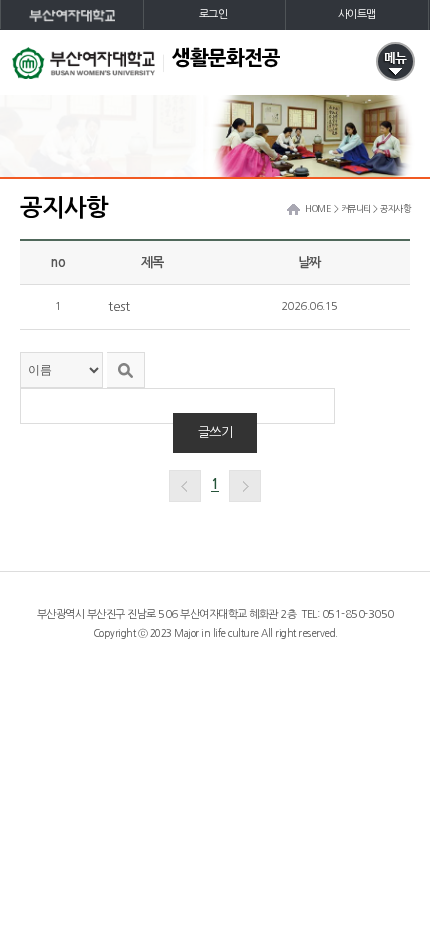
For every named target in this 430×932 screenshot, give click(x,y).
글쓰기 (215, 432)
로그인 (213, 14)
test (118, 306)
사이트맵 (357, 14)
